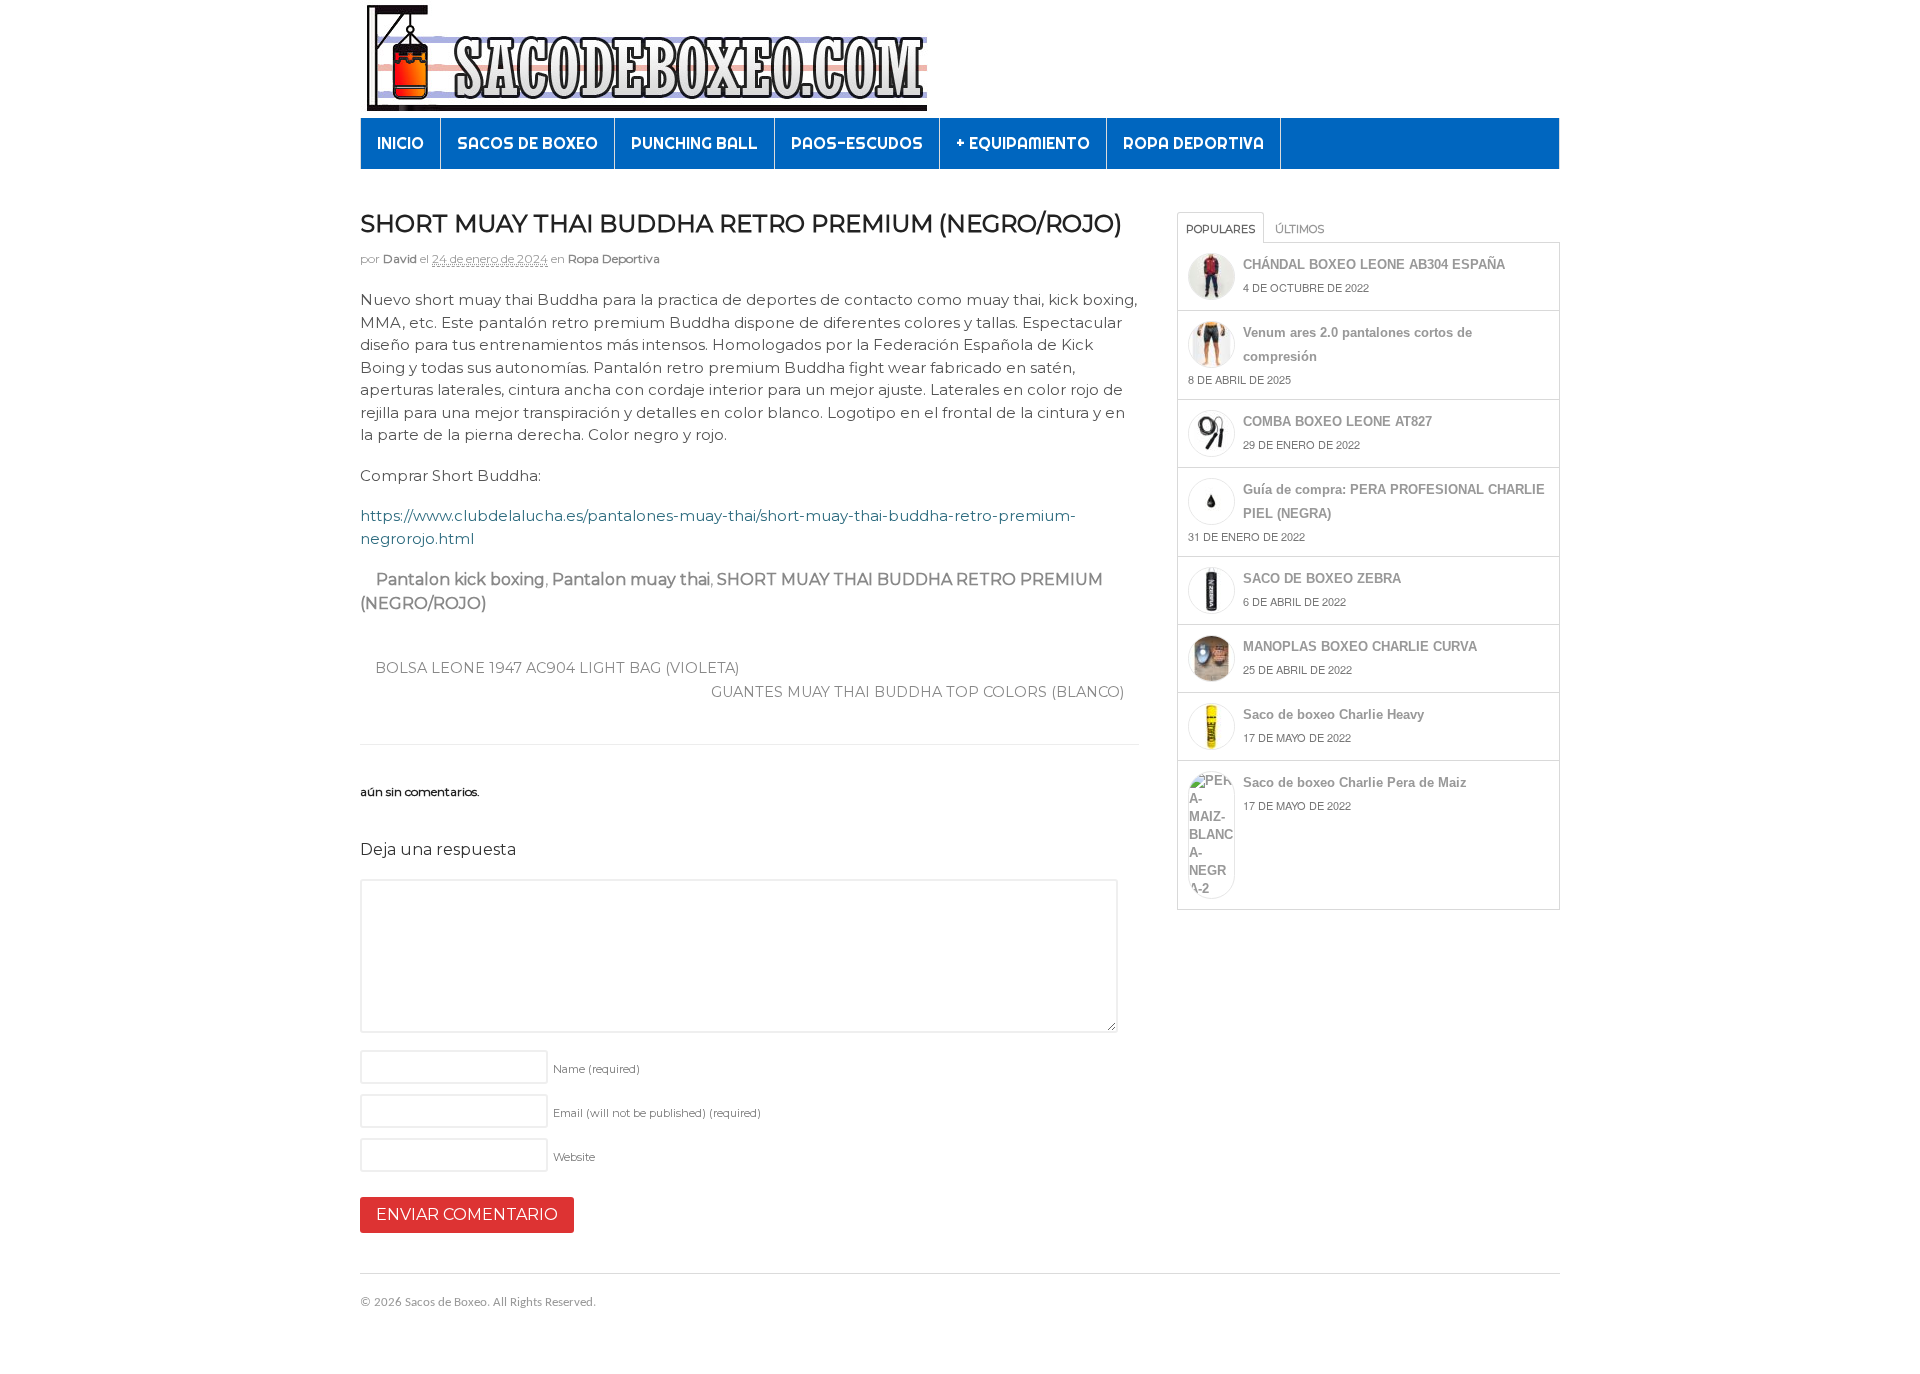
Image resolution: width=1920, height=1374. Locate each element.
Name (596, 1069)
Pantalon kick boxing (460, 579)
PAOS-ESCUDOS (857, 143)
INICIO (400, 143)
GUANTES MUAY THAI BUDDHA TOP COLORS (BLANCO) (919, 692)
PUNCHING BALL (694, 143)
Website (574, 1157)
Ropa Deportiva (614, 258)
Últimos (1299, 229)
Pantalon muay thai (631, 579)
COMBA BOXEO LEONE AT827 (1337, 421)
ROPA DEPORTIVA (1193, 143)
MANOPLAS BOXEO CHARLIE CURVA (1360, 646)
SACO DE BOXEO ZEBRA (1322, 578)
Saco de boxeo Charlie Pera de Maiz (1355, 782)
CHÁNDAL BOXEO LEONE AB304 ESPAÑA (1374, 264)
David (400, 258)
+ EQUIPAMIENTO (1023, 143)
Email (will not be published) (657, 1113)
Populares (1220, 229)
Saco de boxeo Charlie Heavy (1333, 714)
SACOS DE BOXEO (527, 143)
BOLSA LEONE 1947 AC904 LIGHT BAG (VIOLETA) (555, 668)
